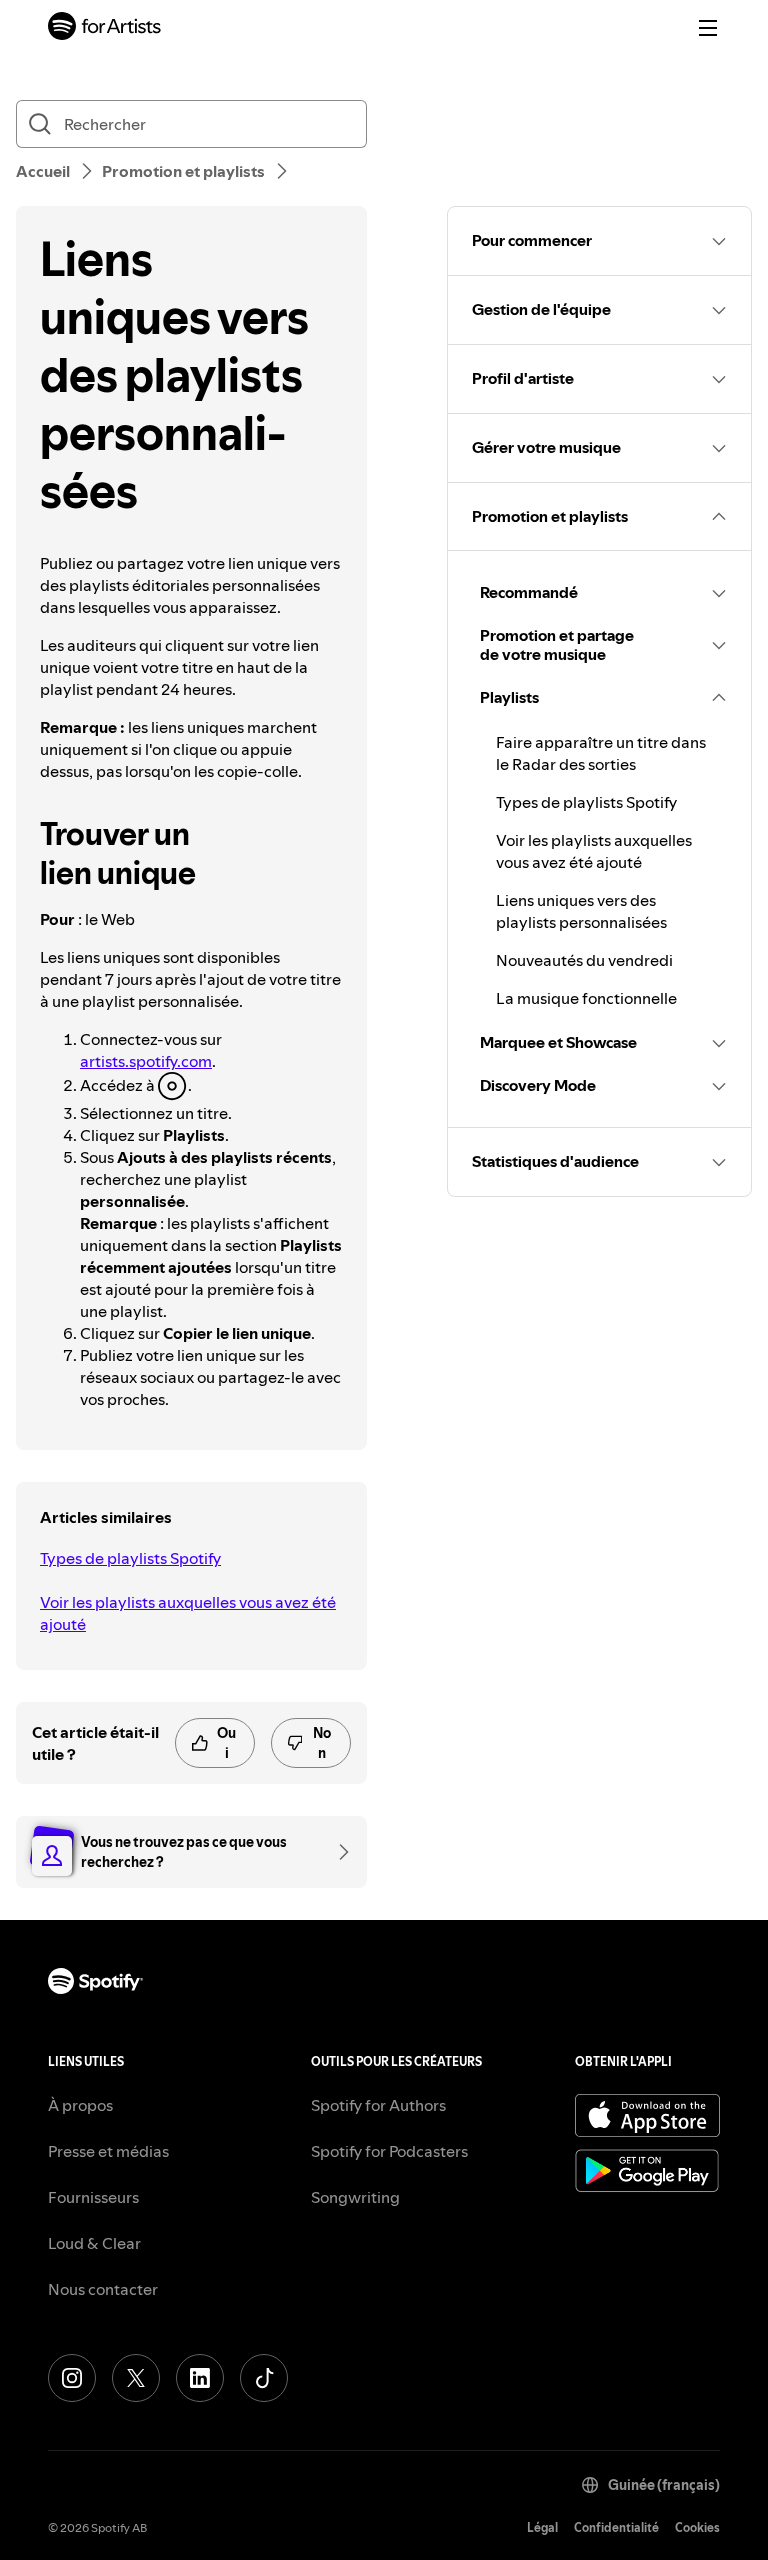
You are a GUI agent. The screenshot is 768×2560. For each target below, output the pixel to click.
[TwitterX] (136, 2378)
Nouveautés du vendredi (584, 960)
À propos (80, 2105)
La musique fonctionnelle (586, 998)
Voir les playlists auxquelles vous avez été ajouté (188, 1613)
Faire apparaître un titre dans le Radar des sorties (601, 753)
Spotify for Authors (378, 2105)
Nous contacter (103, 2289)
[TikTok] (264, 2378)
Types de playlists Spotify (130, 1558)
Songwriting (355, 2197)
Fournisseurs (93, 2197)
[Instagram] (72, 2378)
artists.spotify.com (146, 1061)
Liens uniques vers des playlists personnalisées (581, 911)
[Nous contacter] (337, 1852)
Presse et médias (108, 2151)
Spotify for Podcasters (389, 2151)
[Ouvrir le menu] (708, 28)
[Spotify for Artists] (105, 28)
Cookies (697, 2527)
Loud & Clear (94, 2243)
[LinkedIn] (200, 2378)
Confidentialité (616, 2527)
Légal (542, 2527)
